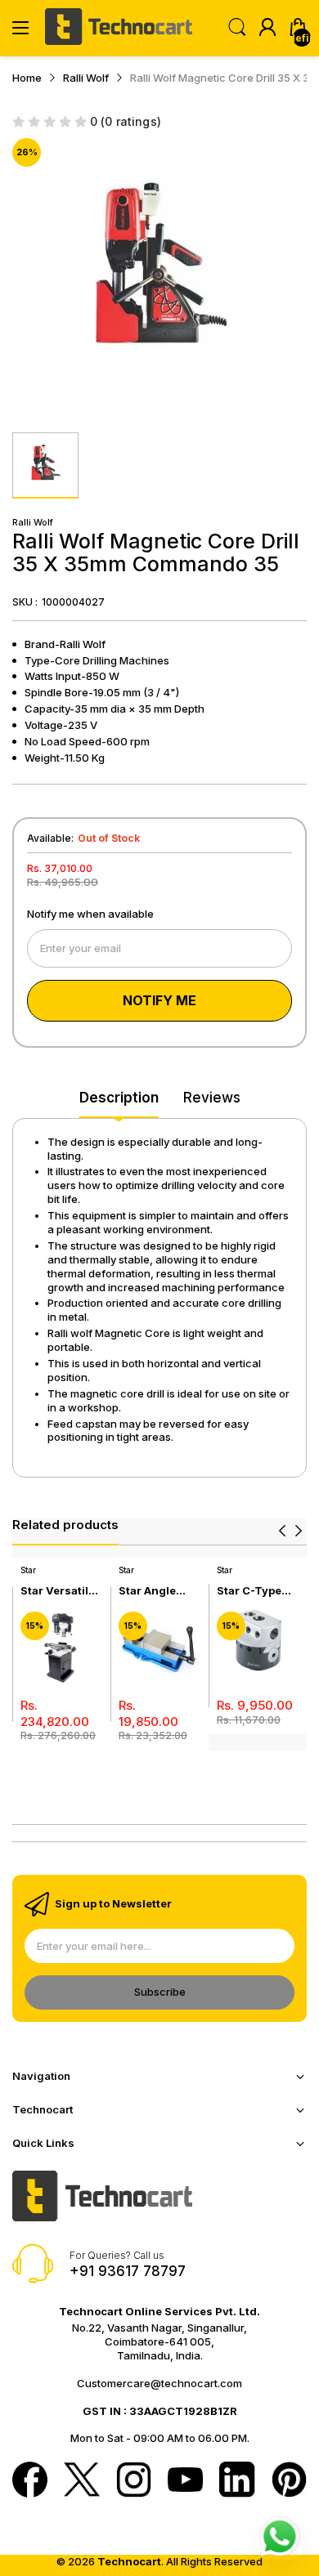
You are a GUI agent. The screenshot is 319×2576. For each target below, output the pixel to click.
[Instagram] (134, 2481)
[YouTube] (185, 2481)
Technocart (129, 2561)
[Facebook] (30, 2481)
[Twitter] (81, 2481)
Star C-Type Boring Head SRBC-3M (251, 1591)
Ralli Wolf (33, 522)
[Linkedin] (237, 2481)
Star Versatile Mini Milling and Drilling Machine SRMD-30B (58, 1591)
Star (28, 1570)
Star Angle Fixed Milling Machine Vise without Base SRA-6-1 (156, 1591)
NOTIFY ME (159, 1000)
